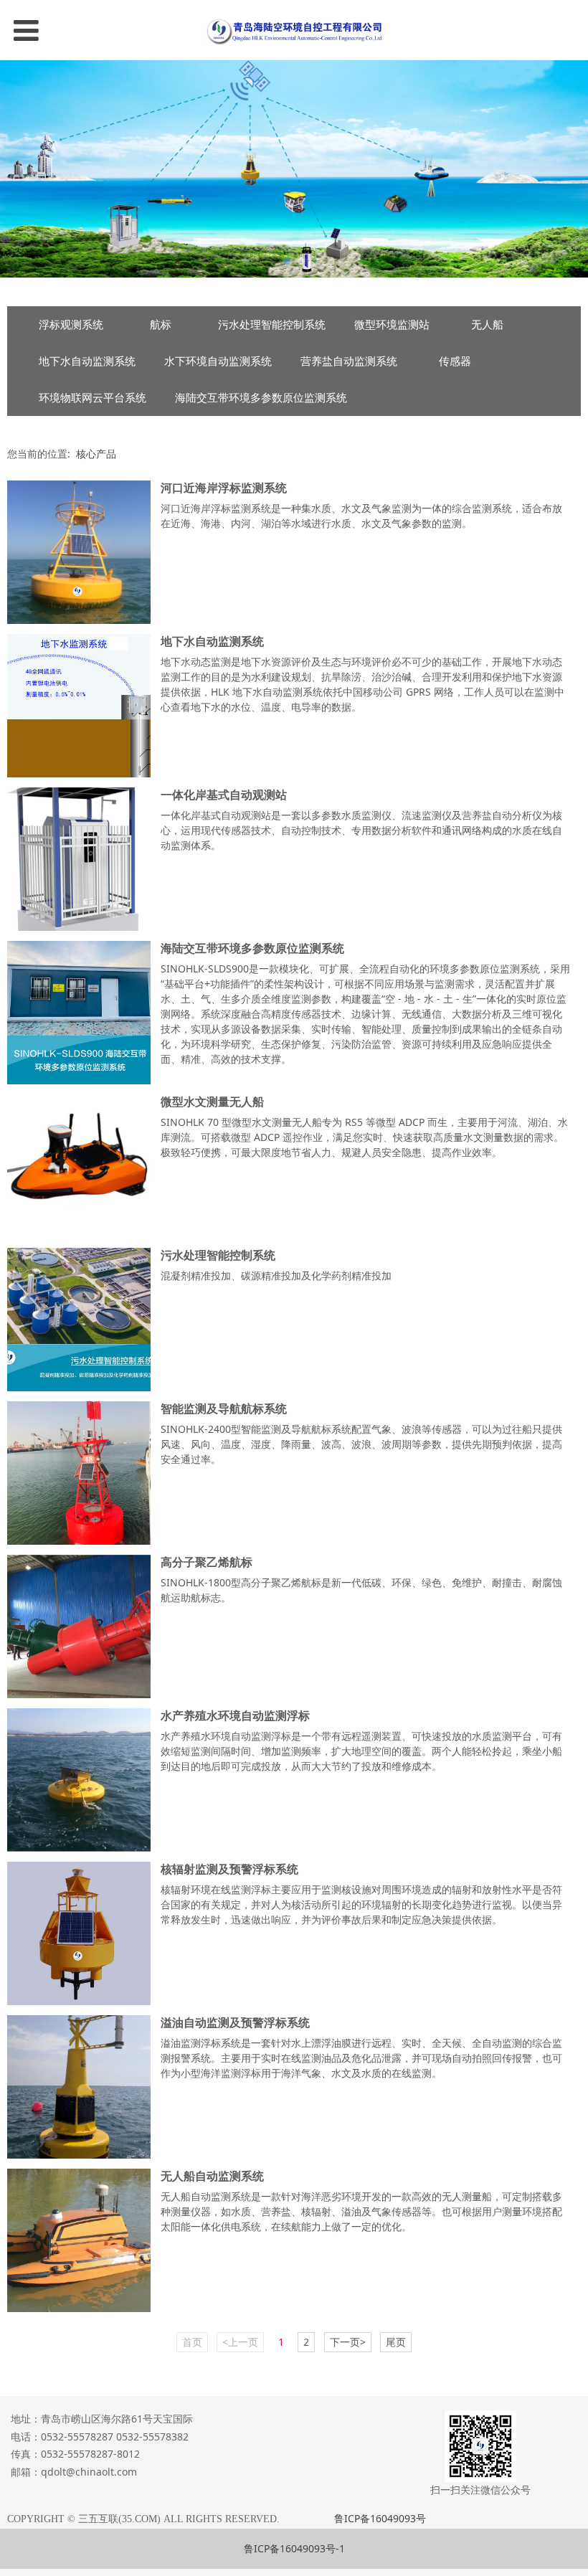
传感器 (455, 361)
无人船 (487, 325)
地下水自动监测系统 (87, 361)
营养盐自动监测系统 (349, 361)
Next (569, 169)
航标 (161, 325)
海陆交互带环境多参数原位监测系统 (261, 398)
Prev (19, 169)
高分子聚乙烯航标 (207, 1562)
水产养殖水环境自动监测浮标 (235, 1715)
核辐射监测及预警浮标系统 (229, 1869)
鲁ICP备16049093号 (380, 2518)
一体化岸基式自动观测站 (224, 795)
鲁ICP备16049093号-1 (294, 2548)
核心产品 (96, 454)
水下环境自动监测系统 (218, 361)
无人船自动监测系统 (212, 2176)
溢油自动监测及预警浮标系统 (235, 2022)
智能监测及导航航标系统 (224, 1408)
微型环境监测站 (392, 325)
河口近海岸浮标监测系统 (224, 488)
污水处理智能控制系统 (272, 325)
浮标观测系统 (71, 325)
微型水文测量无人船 (212, 1102)
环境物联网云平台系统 (93, 398)
